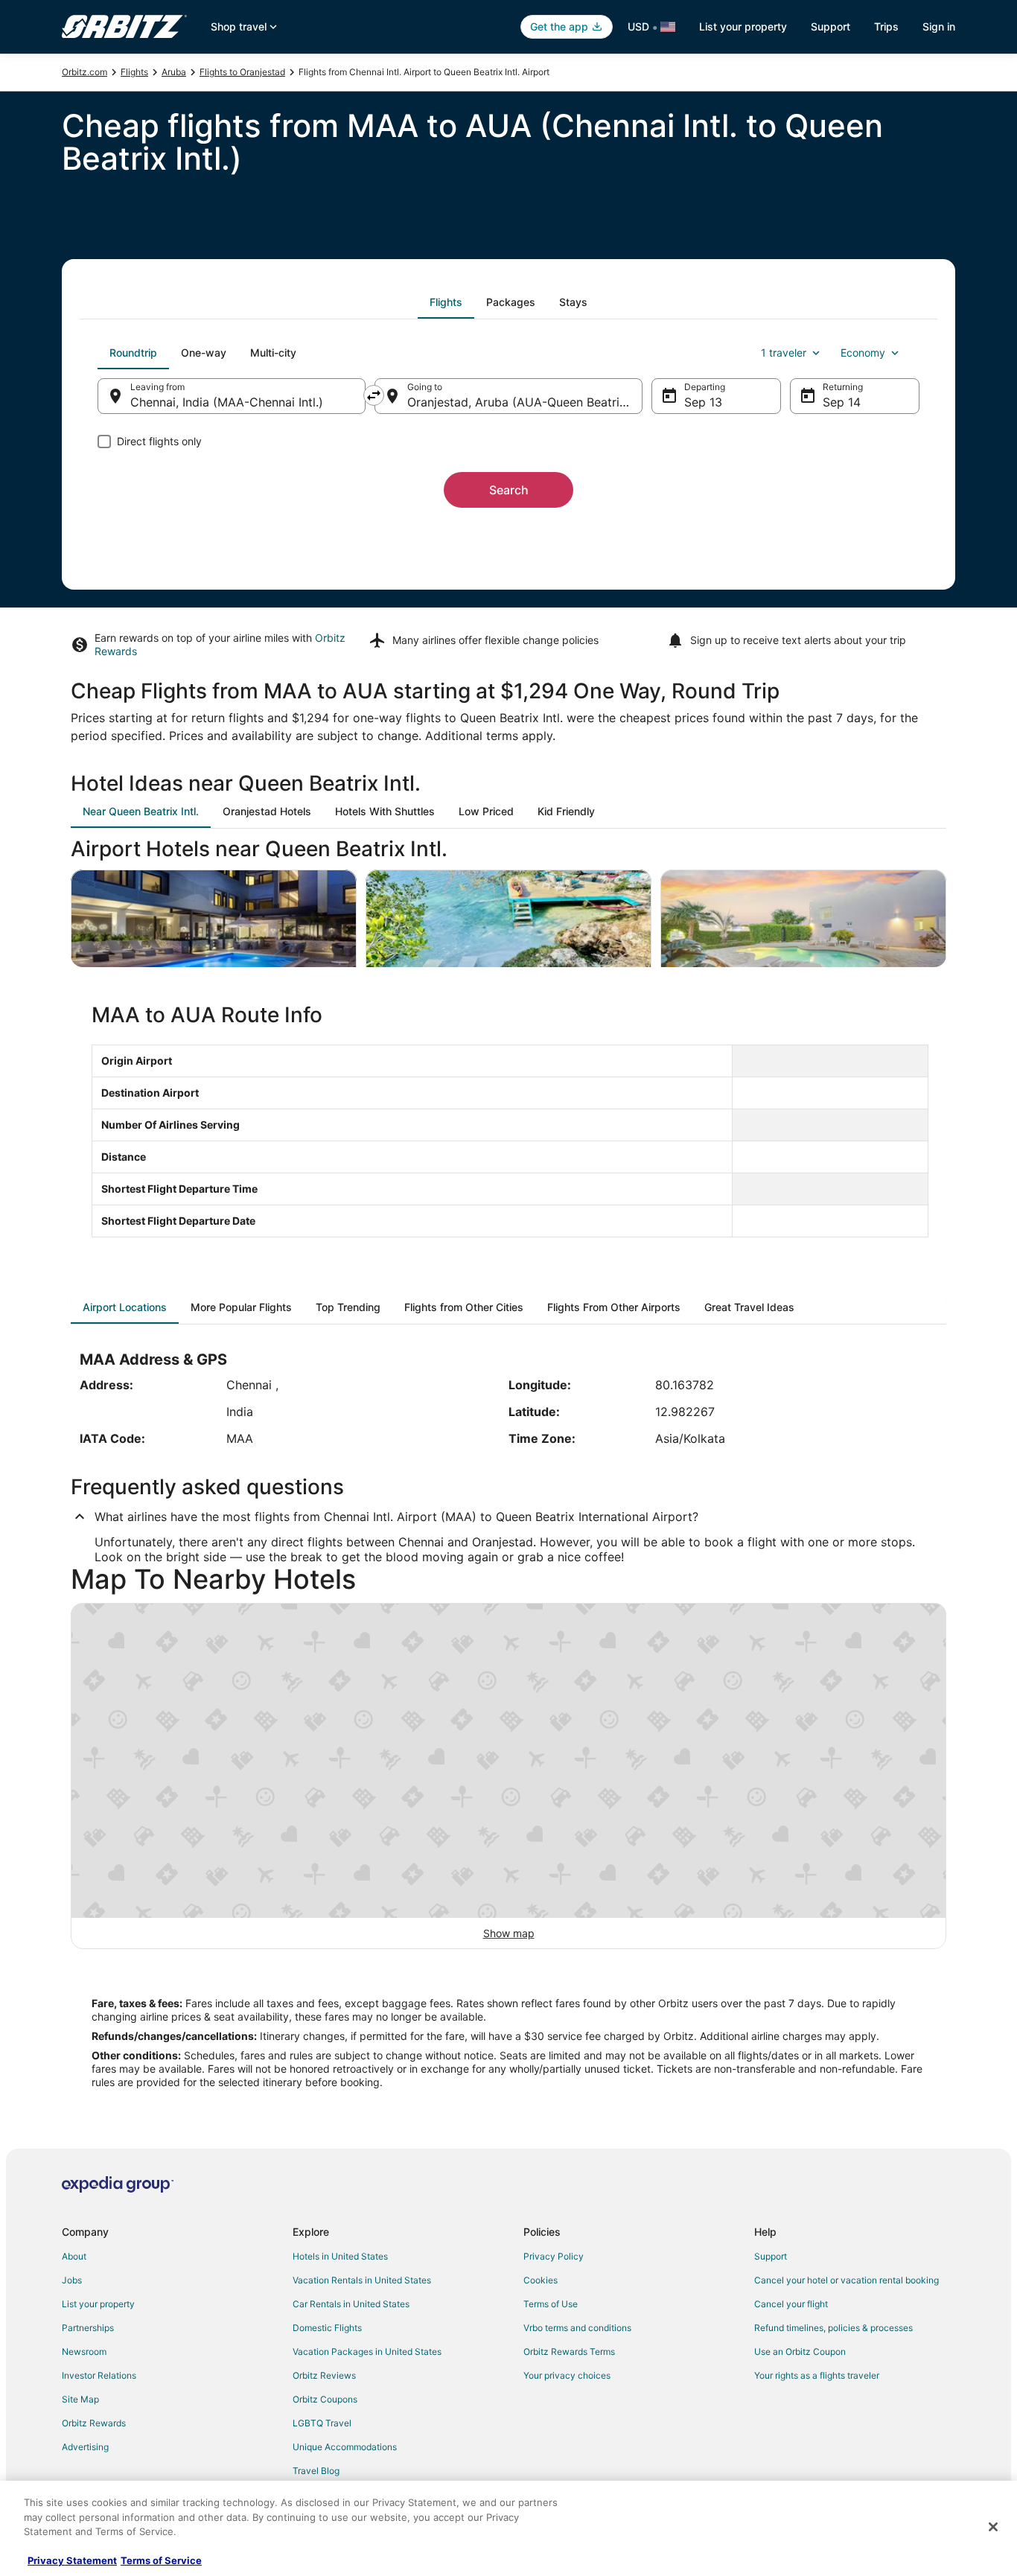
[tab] (446, 302)
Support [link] (771, 2256)
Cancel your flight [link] (791, 2304)
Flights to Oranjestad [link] (242, 72)
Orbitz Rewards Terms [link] (569, 2352)
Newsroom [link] (84, 2352)
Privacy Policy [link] (554, 2256)
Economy (863, 353)
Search (509, 490)
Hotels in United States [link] (340, 2256)
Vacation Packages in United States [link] (367, 2352)
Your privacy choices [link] (567, 2375)
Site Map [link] (80, 2399)
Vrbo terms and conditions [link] (577, 2328)
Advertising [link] (85, 2447)
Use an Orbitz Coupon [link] (800, 2352)
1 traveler (784, 353)
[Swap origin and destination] (374, 395)
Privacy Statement (72, 2560)
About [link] (74, 2256)
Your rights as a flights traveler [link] (817, 2375)
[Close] (993, 2527)
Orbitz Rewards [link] (94, 2423)
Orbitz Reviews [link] (324, 2375)
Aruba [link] (174, 72)
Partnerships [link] (88, 2328)
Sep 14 (842, 402)
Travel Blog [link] (316, 2471)
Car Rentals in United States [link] (351, 2304)
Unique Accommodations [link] (345, 2447)
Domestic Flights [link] (327, 2328)
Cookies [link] (541, 2280)
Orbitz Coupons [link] (325, 2399)
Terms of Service (161, 2560)
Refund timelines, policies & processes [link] (833, 2328)
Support (831, 26)
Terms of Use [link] (551, 2304)
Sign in (939, 26)
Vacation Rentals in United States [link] (362, 2280)
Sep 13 (703, 402)
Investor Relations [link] (99, 2375)
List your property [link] (98, 2304)
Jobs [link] (72, 2280)
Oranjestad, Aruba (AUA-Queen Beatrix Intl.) (525, 402)
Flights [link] (134, 72)
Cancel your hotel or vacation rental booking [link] (847, 2280)
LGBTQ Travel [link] (322, 2423)
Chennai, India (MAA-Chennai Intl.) (227, 402)
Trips (886, 26)
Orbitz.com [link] (85, 72)
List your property (743, 26)
